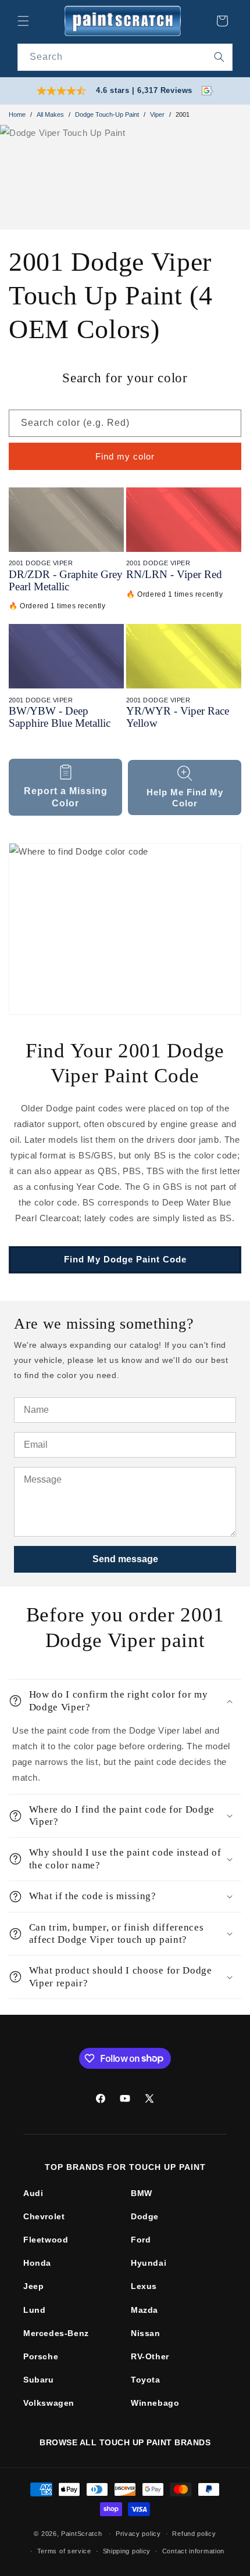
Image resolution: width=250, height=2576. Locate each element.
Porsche (41, 2356)
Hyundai (149, 2263)
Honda (37, 2263)
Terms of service (64, 2551)
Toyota (146, 2380)
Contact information (193, 2551)
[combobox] (125, 57)
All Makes (50, 114)
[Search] (219, 57)
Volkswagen (49, 2403)
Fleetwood (46, 2240)
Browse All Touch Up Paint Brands (125, 2442)
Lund (34, 2310)
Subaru (39, 2380)
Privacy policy (138, 2534)
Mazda (144, 2310)
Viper (157, 114)
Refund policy (194, 2534)
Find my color (125, 456)
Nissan (146, 2333)
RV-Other (150, 2356)
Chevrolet (44, 2216)
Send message (125, 1559)
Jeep (33, 2286)
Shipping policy (127, 2551)
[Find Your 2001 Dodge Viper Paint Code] (125, 929)
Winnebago (155, 2403)
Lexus (144, 2286)
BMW (142, 2193)
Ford (141, 2240)
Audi (33, 2193)
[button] (23, 21)
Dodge (145, 2216)
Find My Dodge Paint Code (125, 1259)
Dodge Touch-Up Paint (107, 114)
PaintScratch (81, 2534)
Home (17, 114)
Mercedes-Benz (56, 2333)
